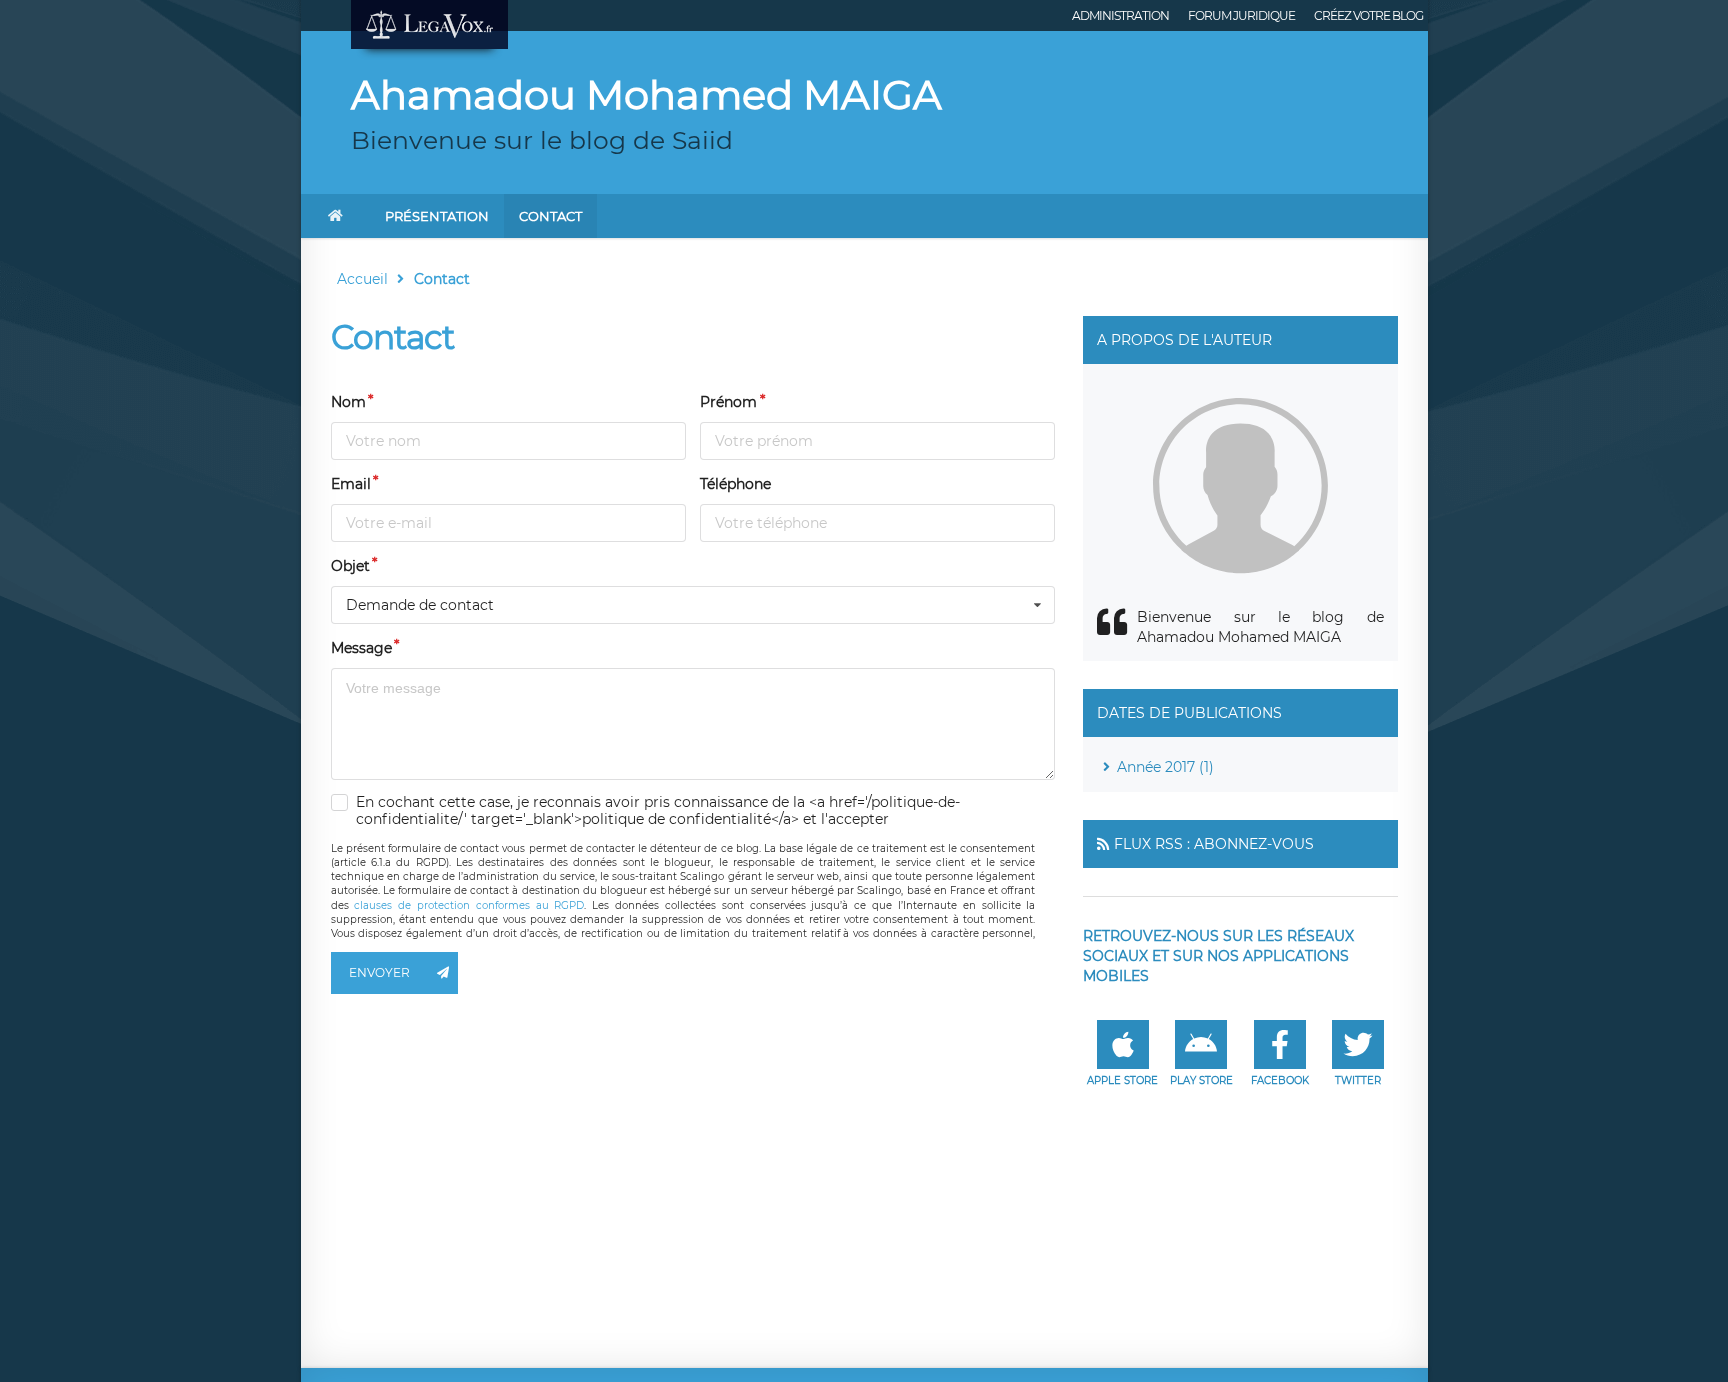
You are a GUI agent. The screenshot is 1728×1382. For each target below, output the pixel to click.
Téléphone (735, 484)
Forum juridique (1241, 15)
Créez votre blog (1368, 15)
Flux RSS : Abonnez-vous (1214, 844)
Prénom (728, 402)
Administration (1120, 15)
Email (351, 484)
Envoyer (379, 972)
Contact (550, 216)
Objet (350, 566)
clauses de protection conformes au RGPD (469, 905)
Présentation (437, 216)
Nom (348, 402)
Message (361, 648)
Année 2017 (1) (1165, 767)
